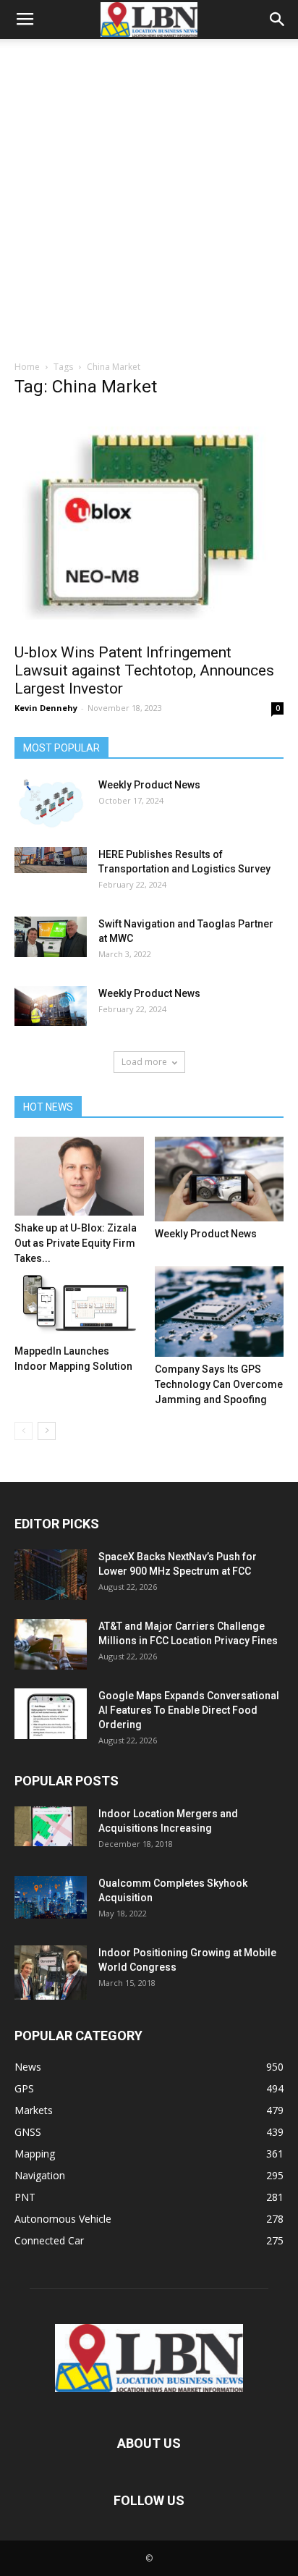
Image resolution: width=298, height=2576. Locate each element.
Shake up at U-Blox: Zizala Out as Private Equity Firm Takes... (76, 1243)
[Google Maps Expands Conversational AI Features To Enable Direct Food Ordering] (51, 1714)
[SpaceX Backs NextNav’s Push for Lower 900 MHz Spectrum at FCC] (51, 1575)
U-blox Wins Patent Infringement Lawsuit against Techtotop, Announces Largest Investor (144, 670)
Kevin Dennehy (46, 708)
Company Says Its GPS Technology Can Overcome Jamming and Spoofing (219, 1384)
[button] (278, 20)
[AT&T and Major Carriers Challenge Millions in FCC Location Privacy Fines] (51, 1644)
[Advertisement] (149, 203)
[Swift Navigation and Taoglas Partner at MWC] (51, 937)
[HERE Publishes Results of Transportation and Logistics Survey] (51, 860)
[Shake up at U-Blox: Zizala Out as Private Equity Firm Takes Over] (79, 1176)
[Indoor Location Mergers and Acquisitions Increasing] (51, 1826)
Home (27, 367)
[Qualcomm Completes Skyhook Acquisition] (51, 1897)
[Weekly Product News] (51, 804)
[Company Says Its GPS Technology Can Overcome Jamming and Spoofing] (220, 1312)
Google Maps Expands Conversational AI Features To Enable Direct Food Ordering (189, 1710)
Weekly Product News (149, 785)
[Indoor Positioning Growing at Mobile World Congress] (51, 1973)
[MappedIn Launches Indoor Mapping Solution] (79, 1302)
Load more (144, 1062)
